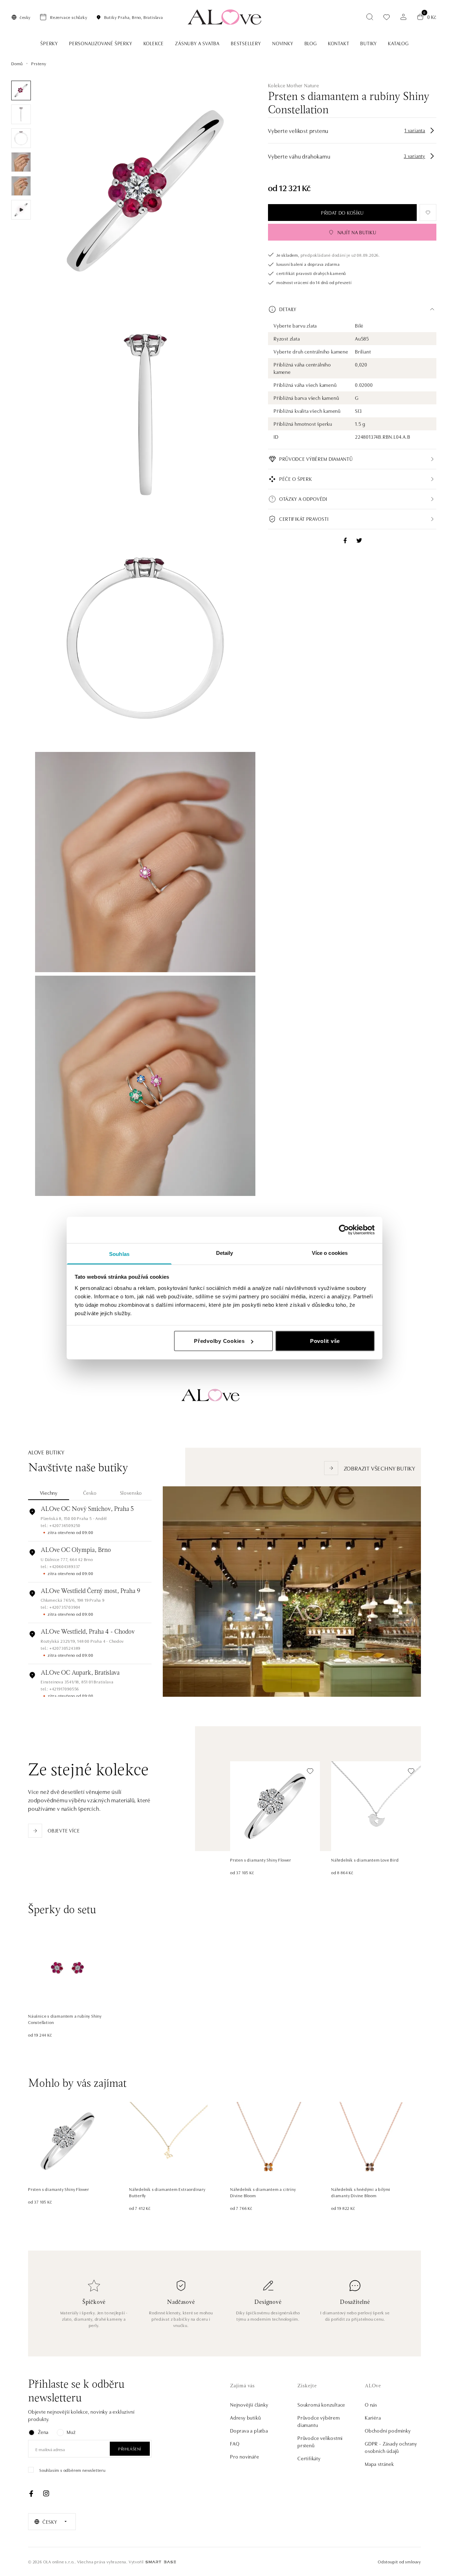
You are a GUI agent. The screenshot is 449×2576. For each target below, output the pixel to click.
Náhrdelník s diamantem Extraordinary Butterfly (167, 2192)
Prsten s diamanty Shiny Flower (261, 1860)
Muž (71, 2432)
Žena (43, 2432)
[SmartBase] (161, 2562)
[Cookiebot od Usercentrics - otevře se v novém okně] (344, 1230)
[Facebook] (31, 2494)
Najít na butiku (357, 232)
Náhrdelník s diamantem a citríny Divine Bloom (263, 2192)
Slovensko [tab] (131, 1493)
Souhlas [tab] (119, 1254)
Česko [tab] (90, 1493)
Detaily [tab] (225, 1253)
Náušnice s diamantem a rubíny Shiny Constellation (65, 2019)
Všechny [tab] (49, 1493)
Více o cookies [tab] (330, 1253)
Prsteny (39, 63)
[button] (352, 309)
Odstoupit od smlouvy (399, 2561)
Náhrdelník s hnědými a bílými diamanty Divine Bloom (361, 2192)
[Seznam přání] (387, 17)
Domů (17, 63)
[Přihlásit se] (403, 17)
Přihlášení (130, 2449)
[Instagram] (46, 2494)
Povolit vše (325, 1341)
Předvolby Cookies (219, 1341)
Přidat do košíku (342, 213)
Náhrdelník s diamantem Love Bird (365, 1860)
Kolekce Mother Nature (294, 85)
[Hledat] (370, 17)
